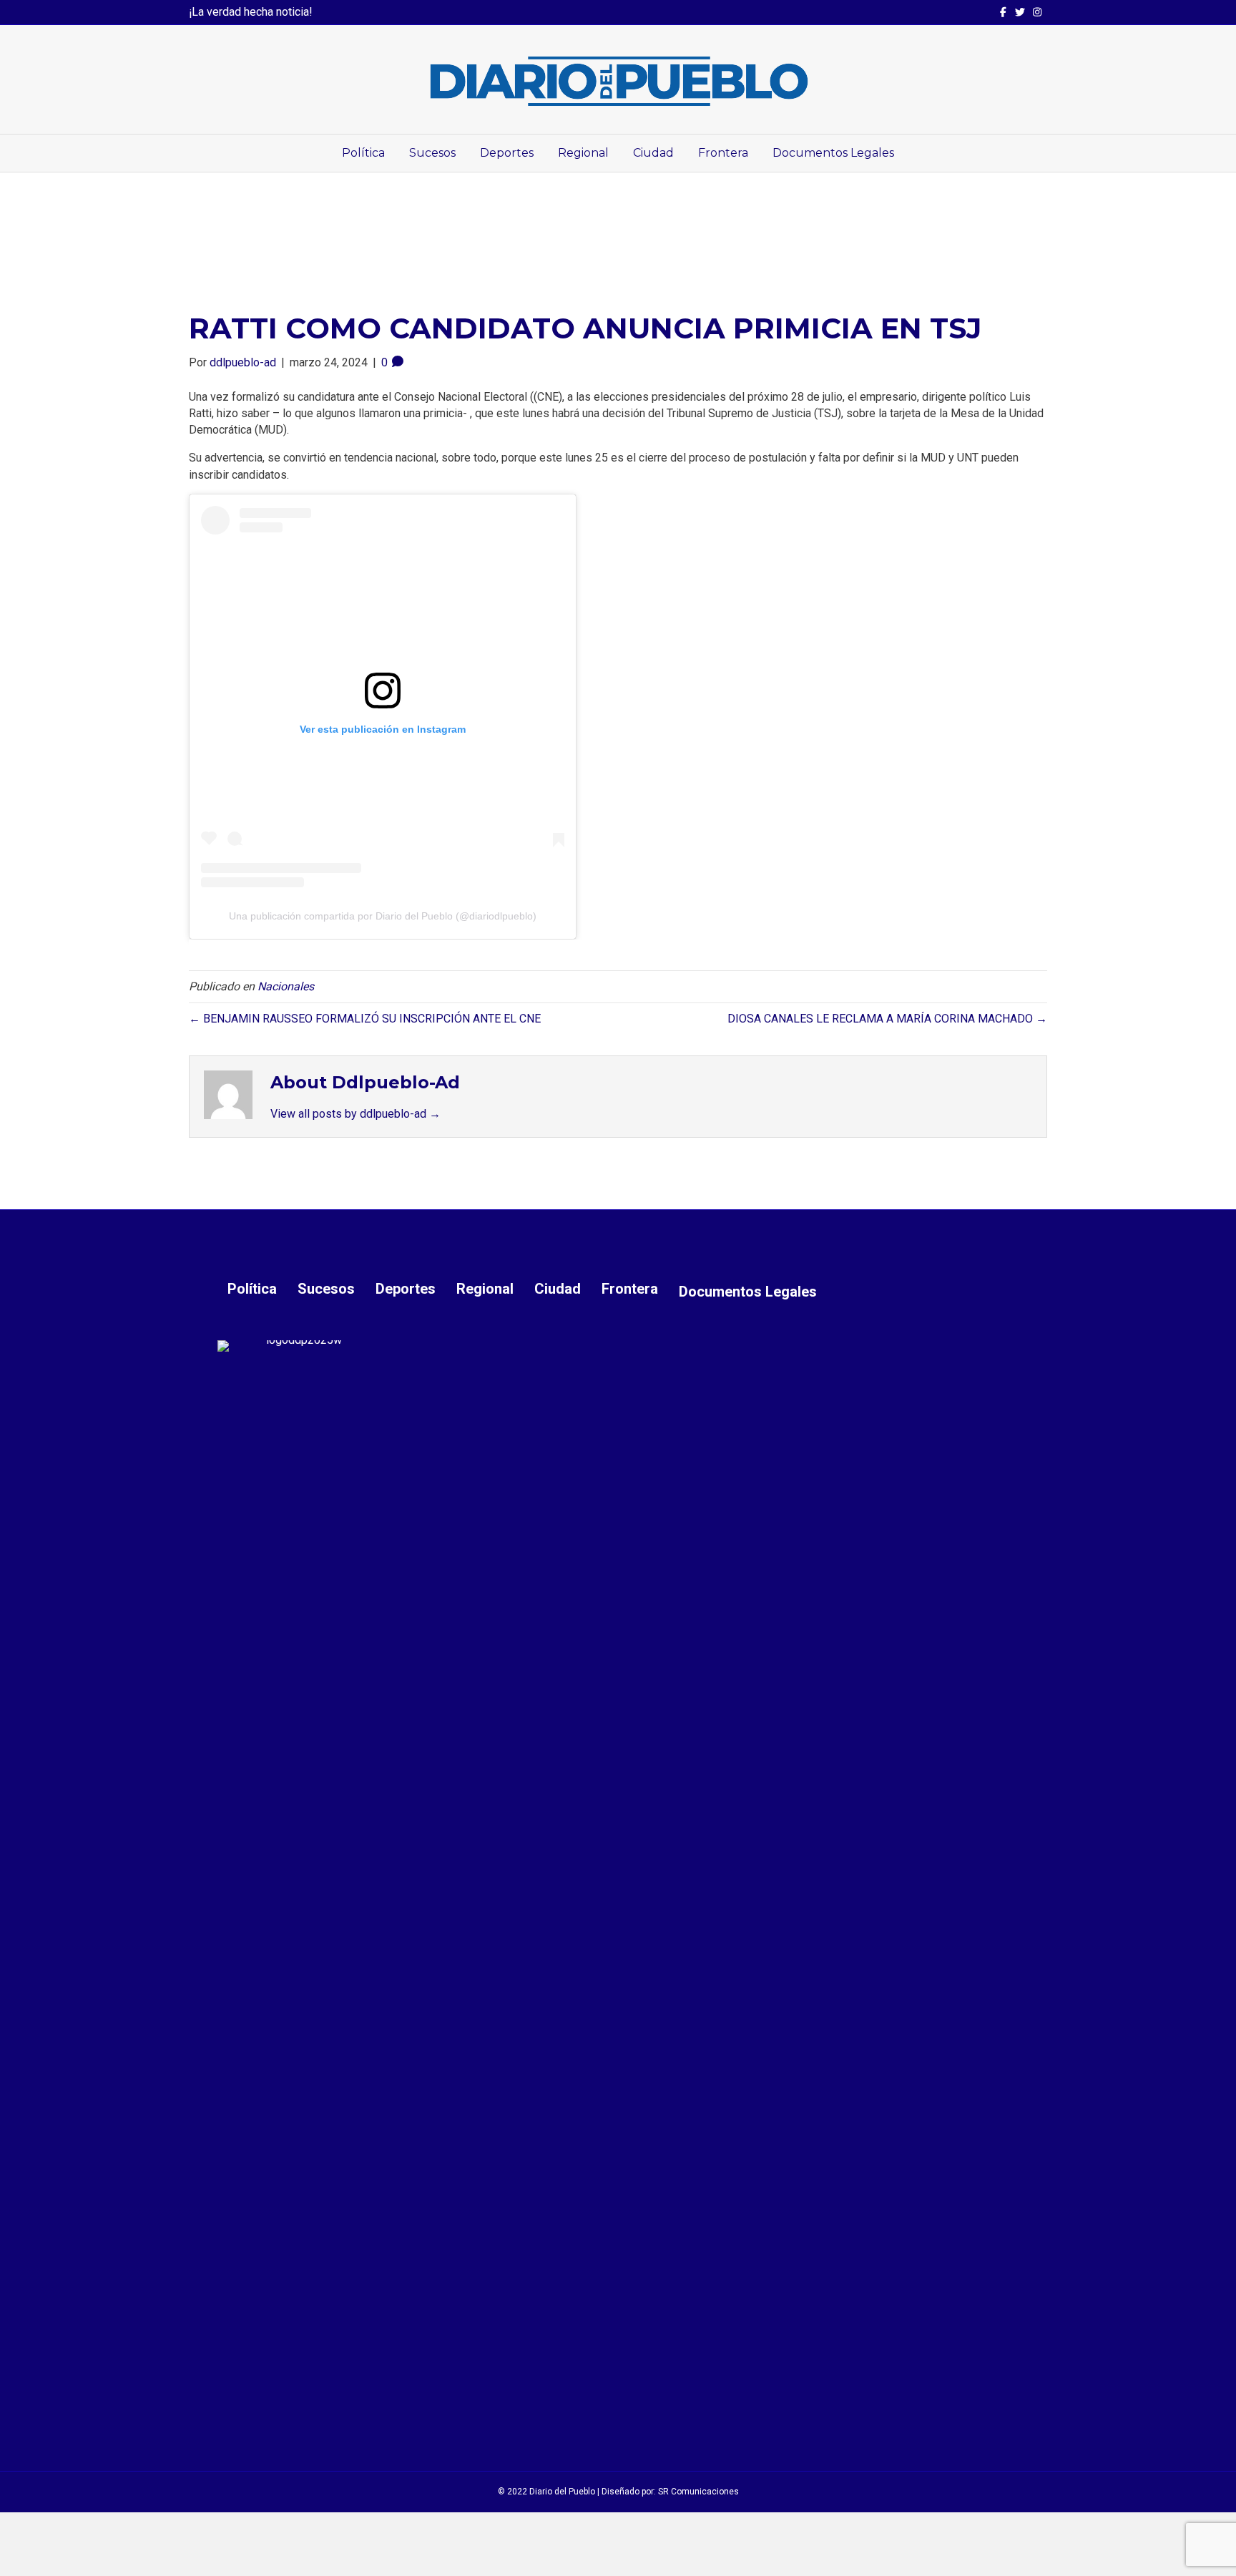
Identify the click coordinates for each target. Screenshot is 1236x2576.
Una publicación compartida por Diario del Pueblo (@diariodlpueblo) (383, 916)
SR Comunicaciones (698, 2492)
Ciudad (653, 153)
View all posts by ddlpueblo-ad (355, 1114)
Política (363, 153)
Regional (583, 153)
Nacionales (286, 986)
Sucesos (432, 153)
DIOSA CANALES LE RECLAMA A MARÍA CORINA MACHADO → (887, 1019)
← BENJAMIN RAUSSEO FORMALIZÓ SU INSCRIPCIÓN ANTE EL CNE (365, 1019)
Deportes (507, 153)
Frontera (723, 153)
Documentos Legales (833, 153)
